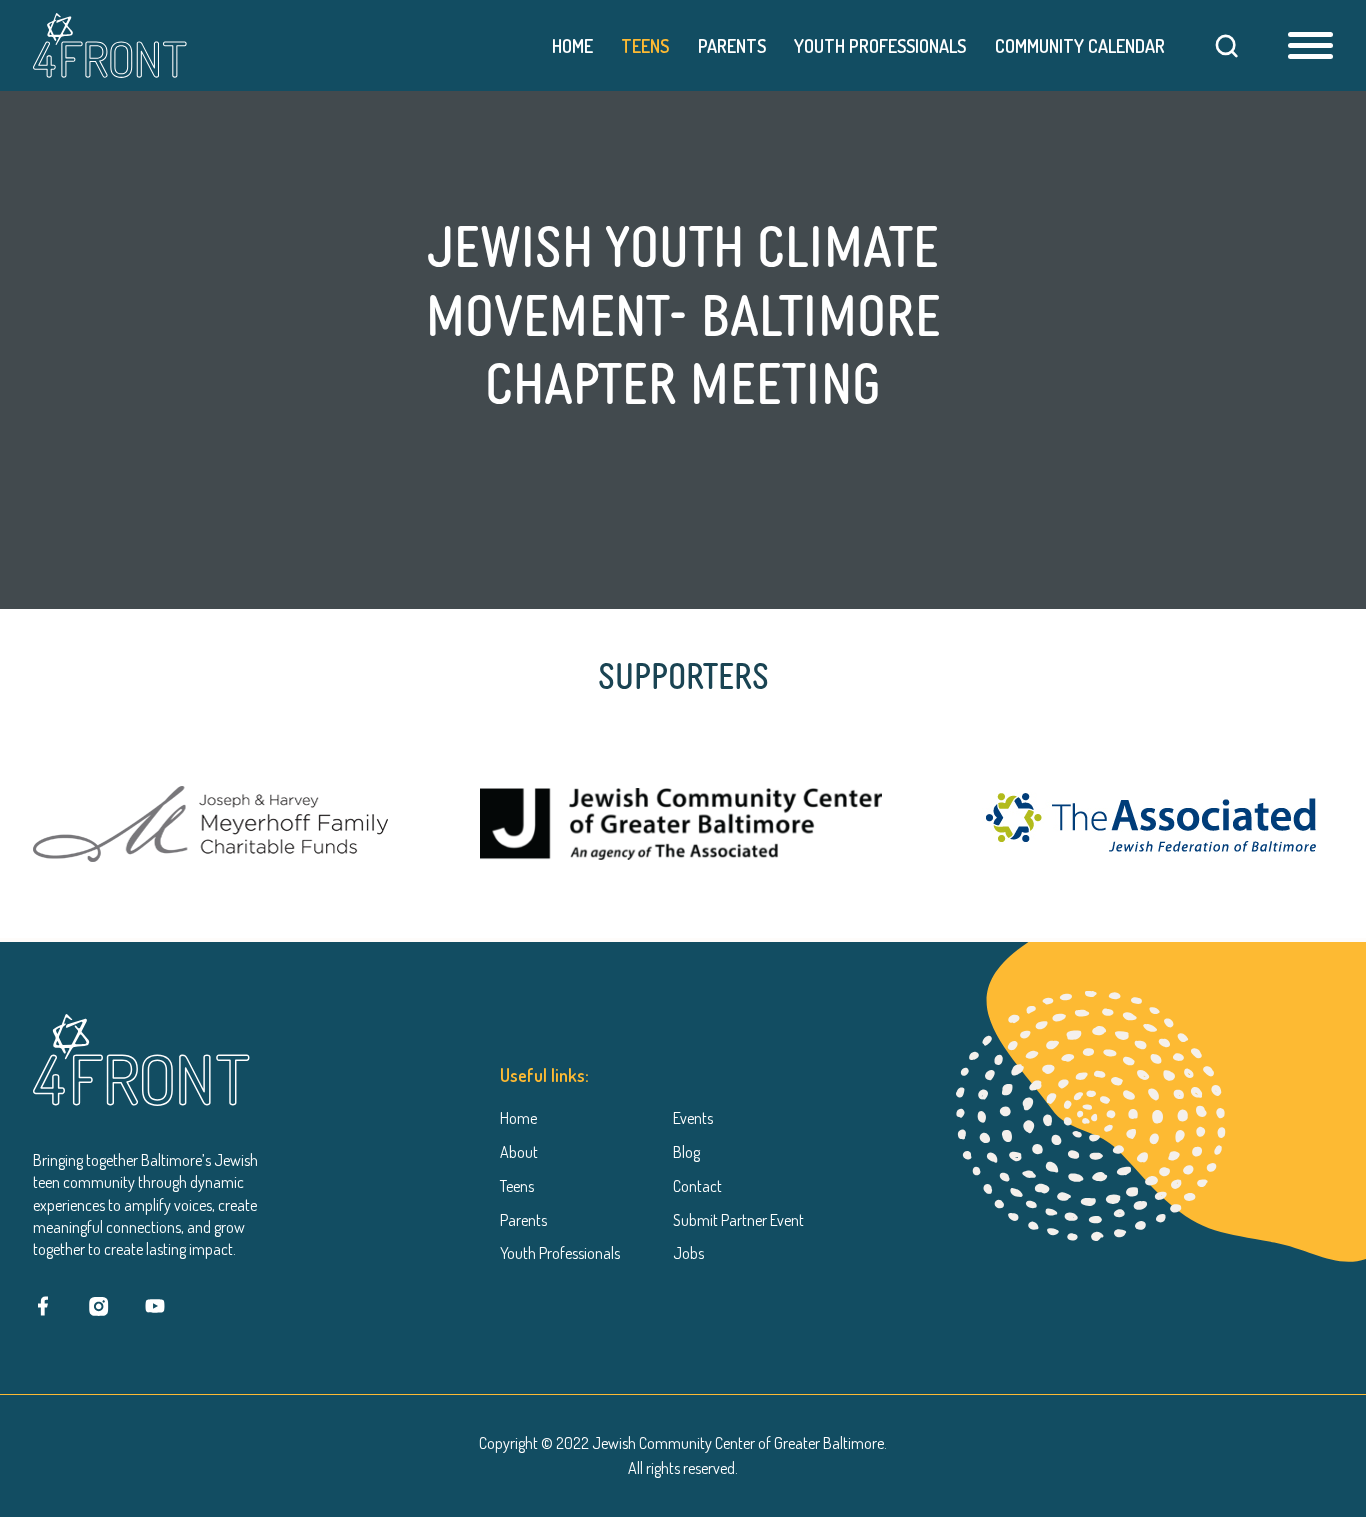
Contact (697, 1185)
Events (693, 1118)
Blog (686, 1152)
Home (572, 46)
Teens (645, 46)
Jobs (688, 1253)
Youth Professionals (880, 46)
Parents (732, 46)
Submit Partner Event (738, 1219)
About (519, 1152)
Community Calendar (1079, 46)
